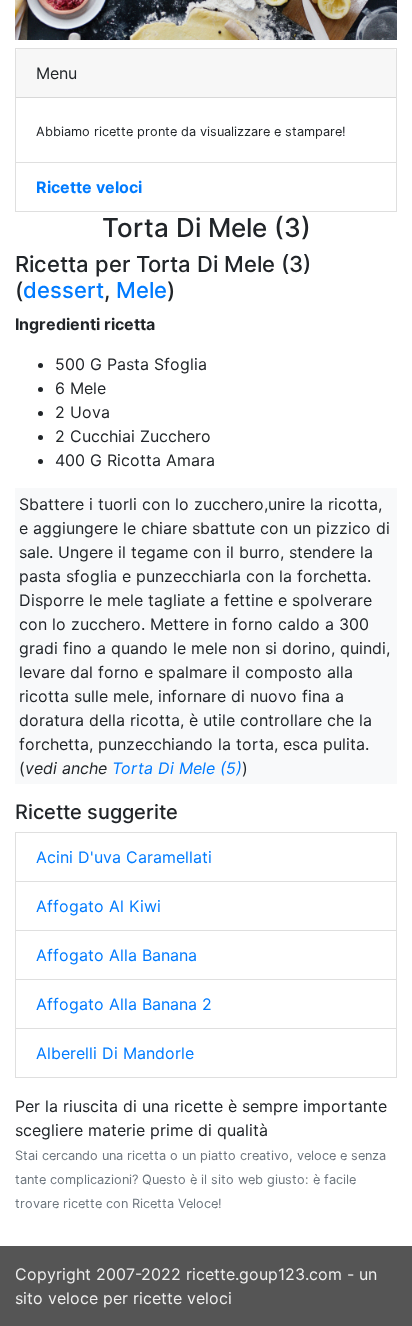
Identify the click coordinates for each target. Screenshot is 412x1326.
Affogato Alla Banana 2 (124, 1004)
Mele (141, 290)
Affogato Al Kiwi (98, 906)
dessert (63, 290)
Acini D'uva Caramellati (124, 857)
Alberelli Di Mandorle (115, 1053)
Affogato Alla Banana (116, 955)
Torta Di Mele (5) (177, 768)
